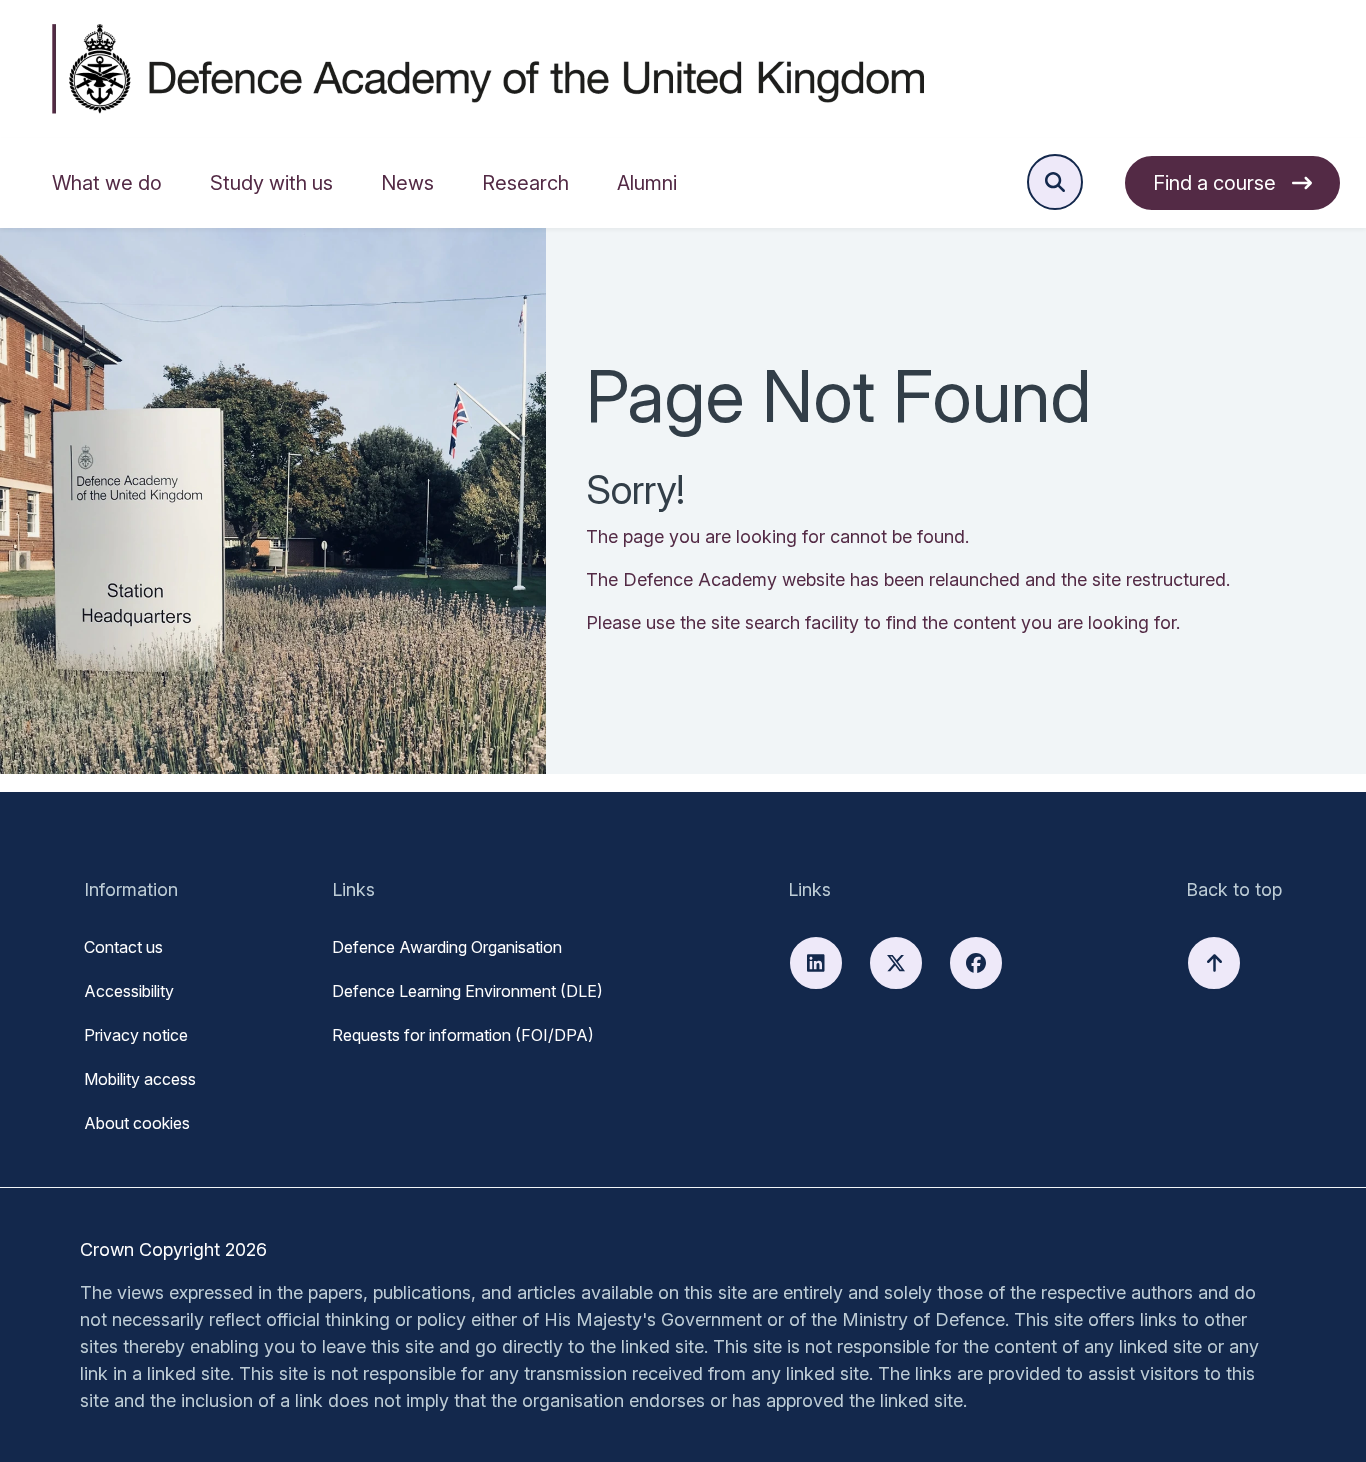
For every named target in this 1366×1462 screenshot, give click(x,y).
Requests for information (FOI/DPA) (463, 1035)
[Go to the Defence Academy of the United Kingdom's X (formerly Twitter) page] (896, 963)
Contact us (123, 947)
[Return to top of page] (1214, 963)
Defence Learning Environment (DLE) (467, 991)
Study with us (271, 183)
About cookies (137, 1123)
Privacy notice (136, 1035)
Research (525, 183)
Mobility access (140, 1079)
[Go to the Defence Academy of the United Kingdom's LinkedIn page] (816, 963)
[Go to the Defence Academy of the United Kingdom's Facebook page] (976, 963)
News (407, 183)
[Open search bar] (1055, 182)
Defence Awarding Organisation (447, 947)
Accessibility (129, 991)
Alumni (647, 183)
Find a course (1214, 183)
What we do (107, 183)
